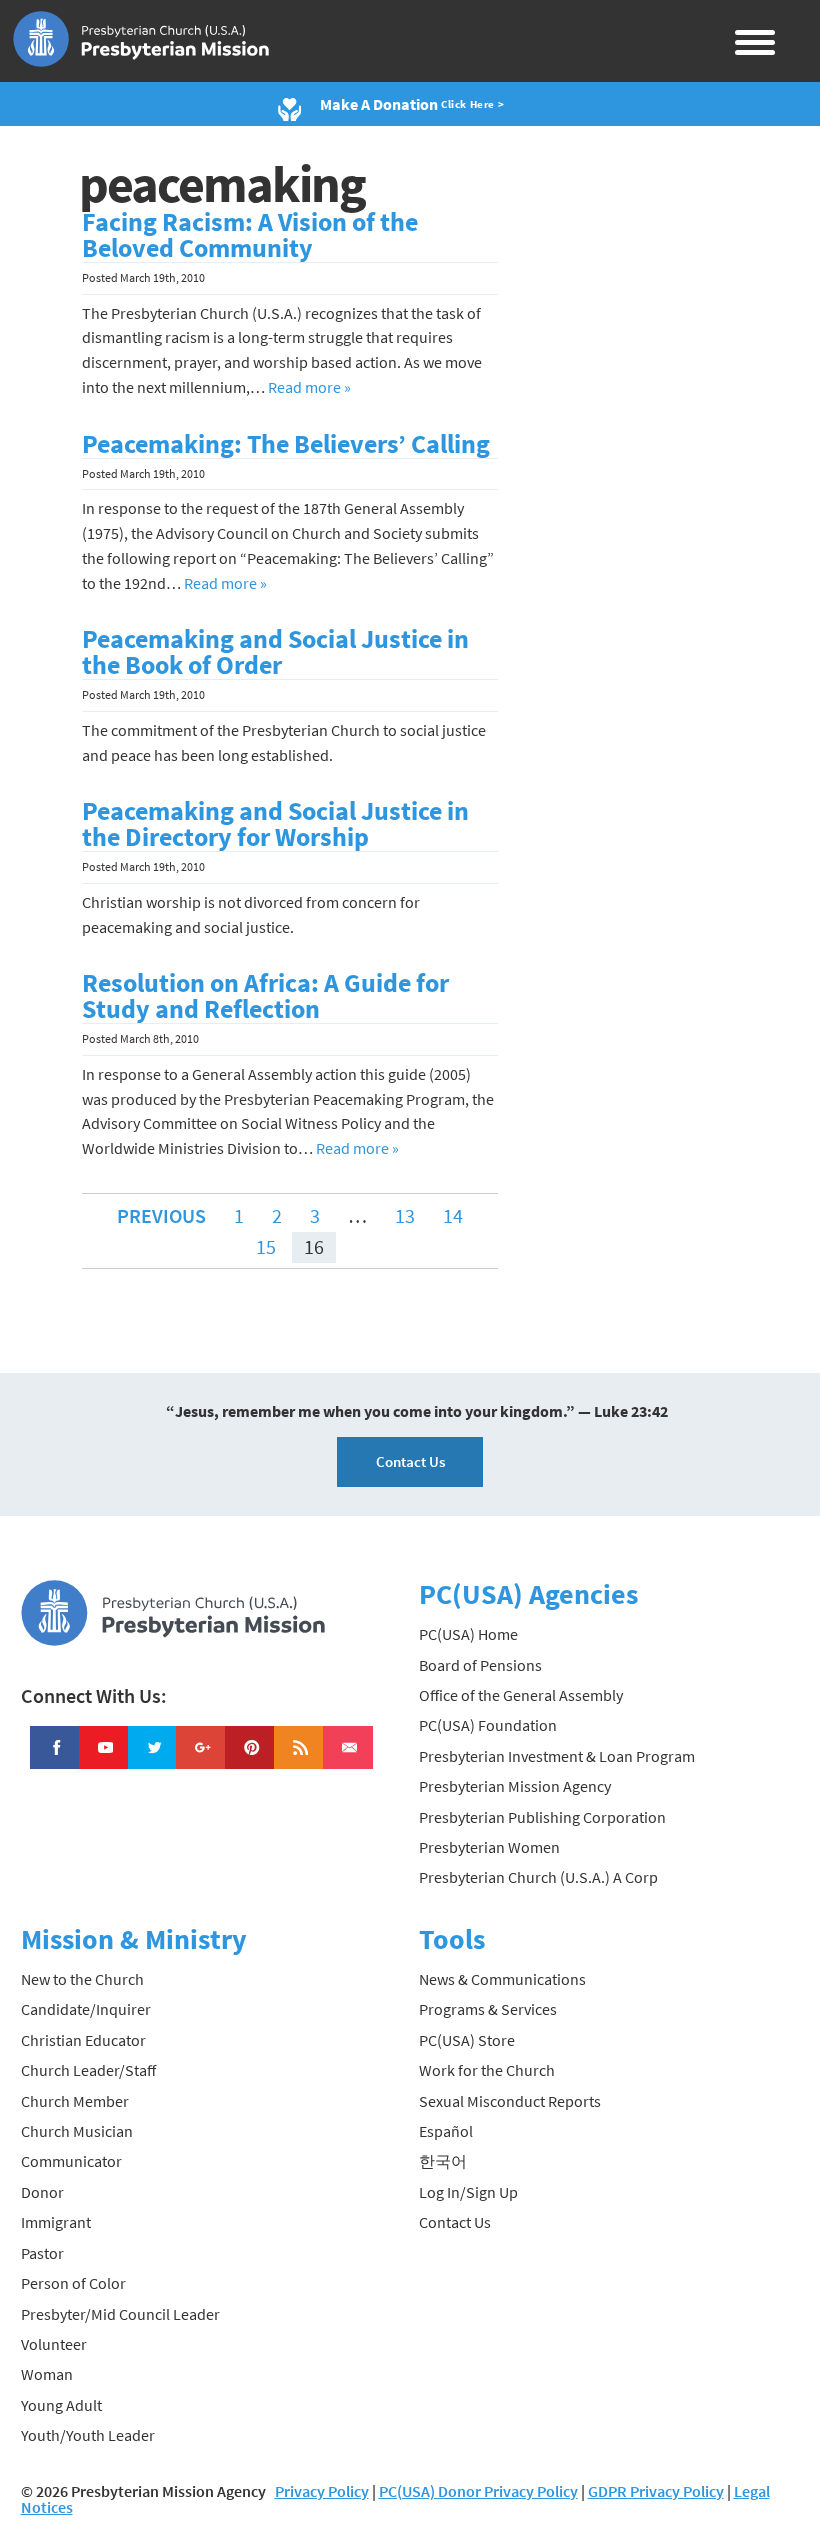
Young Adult (61, 2405)
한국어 (443, 2161)
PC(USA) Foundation (488, 1725)
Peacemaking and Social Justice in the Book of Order (275, 652)
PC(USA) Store (467, 2040)
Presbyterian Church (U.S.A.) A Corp (538, 1877)
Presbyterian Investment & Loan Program (557, 1756)
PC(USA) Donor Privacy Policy (478, 2491)
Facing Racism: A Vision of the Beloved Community (250, 235)
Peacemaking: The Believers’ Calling (286, 444)
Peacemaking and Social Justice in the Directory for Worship (275, 824)
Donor (42, 2192)
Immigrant (56, 2222)
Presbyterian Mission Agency (515, 1786)
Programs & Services (488, 2009)
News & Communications (502, 1979)
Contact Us (410, 1461)
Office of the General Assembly (521, 1695)
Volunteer (54, 2344)
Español (446, 2131)
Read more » (309, 387)
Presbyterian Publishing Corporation (542, 1817)
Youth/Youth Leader (88, 2435)
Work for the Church (487, 2070)
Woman (47, 2374)
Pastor (42, 2253)
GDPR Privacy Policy (656, 2491)
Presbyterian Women (489, 1847)
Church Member (75, 2101)
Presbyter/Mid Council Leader (120, 2314)
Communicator (71, 2161)
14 (453, 1215)
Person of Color (73, 2283)
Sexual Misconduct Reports (510, 2101)
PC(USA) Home (468, 1634)
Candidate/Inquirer (86, 2009)
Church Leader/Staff (88, 2070)
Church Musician (77, 2131)
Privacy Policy (322, 2491)
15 (266, 1246)
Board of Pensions (480, 1665)
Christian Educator (83, 2040)
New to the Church (82, 1979)
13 (405, 1215)
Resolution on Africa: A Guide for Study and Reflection (265, 996)
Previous (161, 1215)
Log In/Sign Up (468, 2192)
